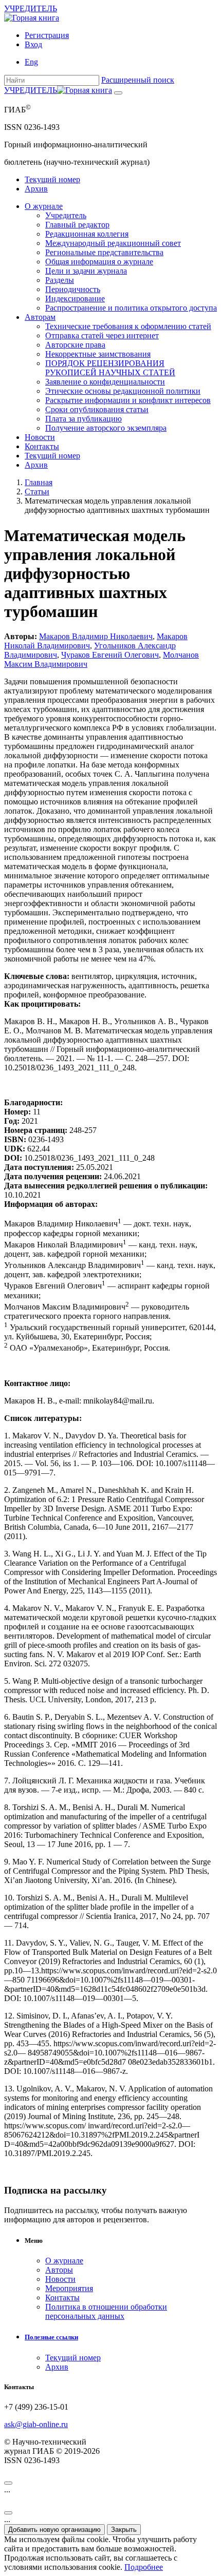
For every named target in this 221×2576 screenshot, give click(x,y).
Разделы (60, 280)
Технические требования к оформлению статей (128, 326)
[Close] (8, 2483)
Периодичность (73, 289)
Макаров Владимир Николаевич (96, 636)
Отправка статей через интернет (102, 335)
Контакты (42, 446)
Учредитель (66, 215)
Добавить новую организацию (54, 2530)
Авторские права (75, 345)
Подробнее (144, 2567)
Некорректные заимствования (98, 354)
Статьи (37, 492)
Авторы (59, 2270)
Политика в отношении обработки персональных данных (106, 2311)
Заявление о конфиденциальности (105, 382)
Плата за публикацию (84, 419)
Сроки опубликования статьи (97, 409)
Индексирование (75, 299)
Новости (40, 437)
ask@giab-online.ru (36, 2424)
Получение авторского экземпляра (106, 428)
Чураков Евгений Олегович (110, 655)
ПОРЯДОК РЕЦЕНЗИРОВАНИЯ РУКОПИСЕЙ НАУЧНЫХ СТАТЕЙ (110, 368)
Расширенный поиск (138, 80)
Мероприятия (69, 2288)
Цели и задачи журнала (86, 271)
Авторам (40, 317)
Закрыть (124, 2530)
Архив (36, 189)
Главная (39, 482)
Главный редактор (77, 225)
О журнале (44, 206)
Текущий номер (52, 179)
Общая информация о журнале (99, 262)
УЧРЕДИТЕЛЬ (31, 8)
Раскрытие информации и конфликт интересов (128, 400)
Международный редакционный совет (113, 243)
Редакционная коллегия (87, 234)
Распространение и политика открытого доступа (131, 308)
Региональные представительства (104, 252)
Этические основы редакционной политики (123, 391)
